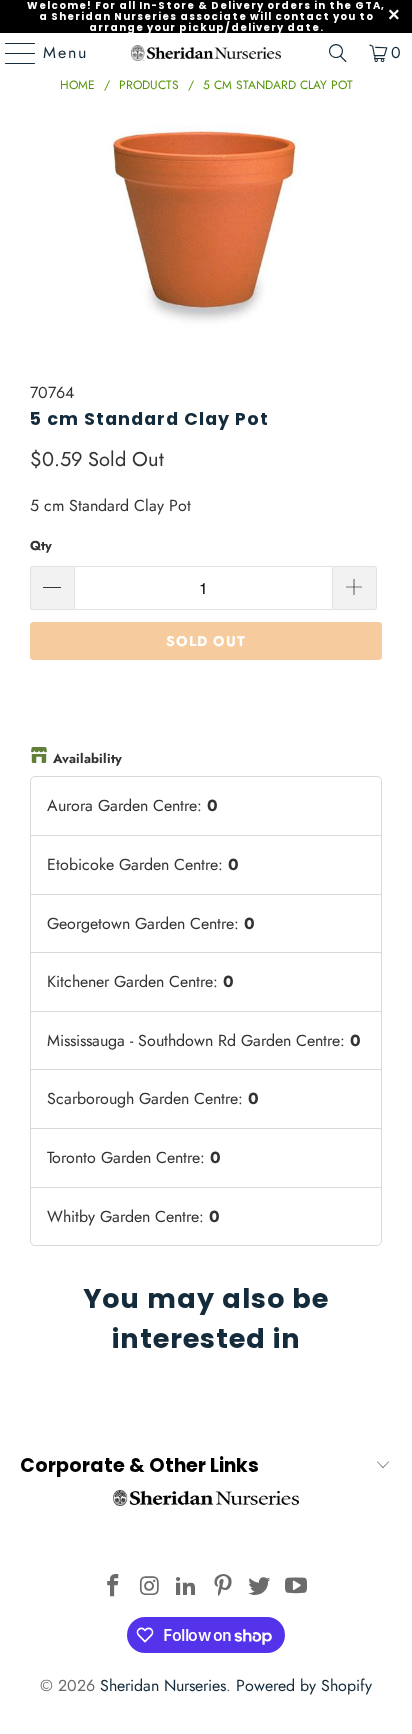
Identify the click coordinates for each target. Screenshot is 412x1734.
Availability (87, 758)
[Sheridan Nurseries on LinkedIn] (187, 1587)
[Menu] (11, 53)
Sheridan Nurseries (163, 1685)
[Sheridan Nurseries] (206, 53)
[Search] (338, 53)
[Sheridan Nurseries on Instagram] (150, 1587)
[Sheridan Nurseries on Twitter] (260, 1587)
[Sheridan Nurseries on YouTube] (297, 1587)
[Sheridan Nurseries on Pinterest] (223, 1587)
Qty (41, 545)
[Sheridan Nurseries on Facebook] (113, 1587)
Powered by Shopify (304, 1685)
